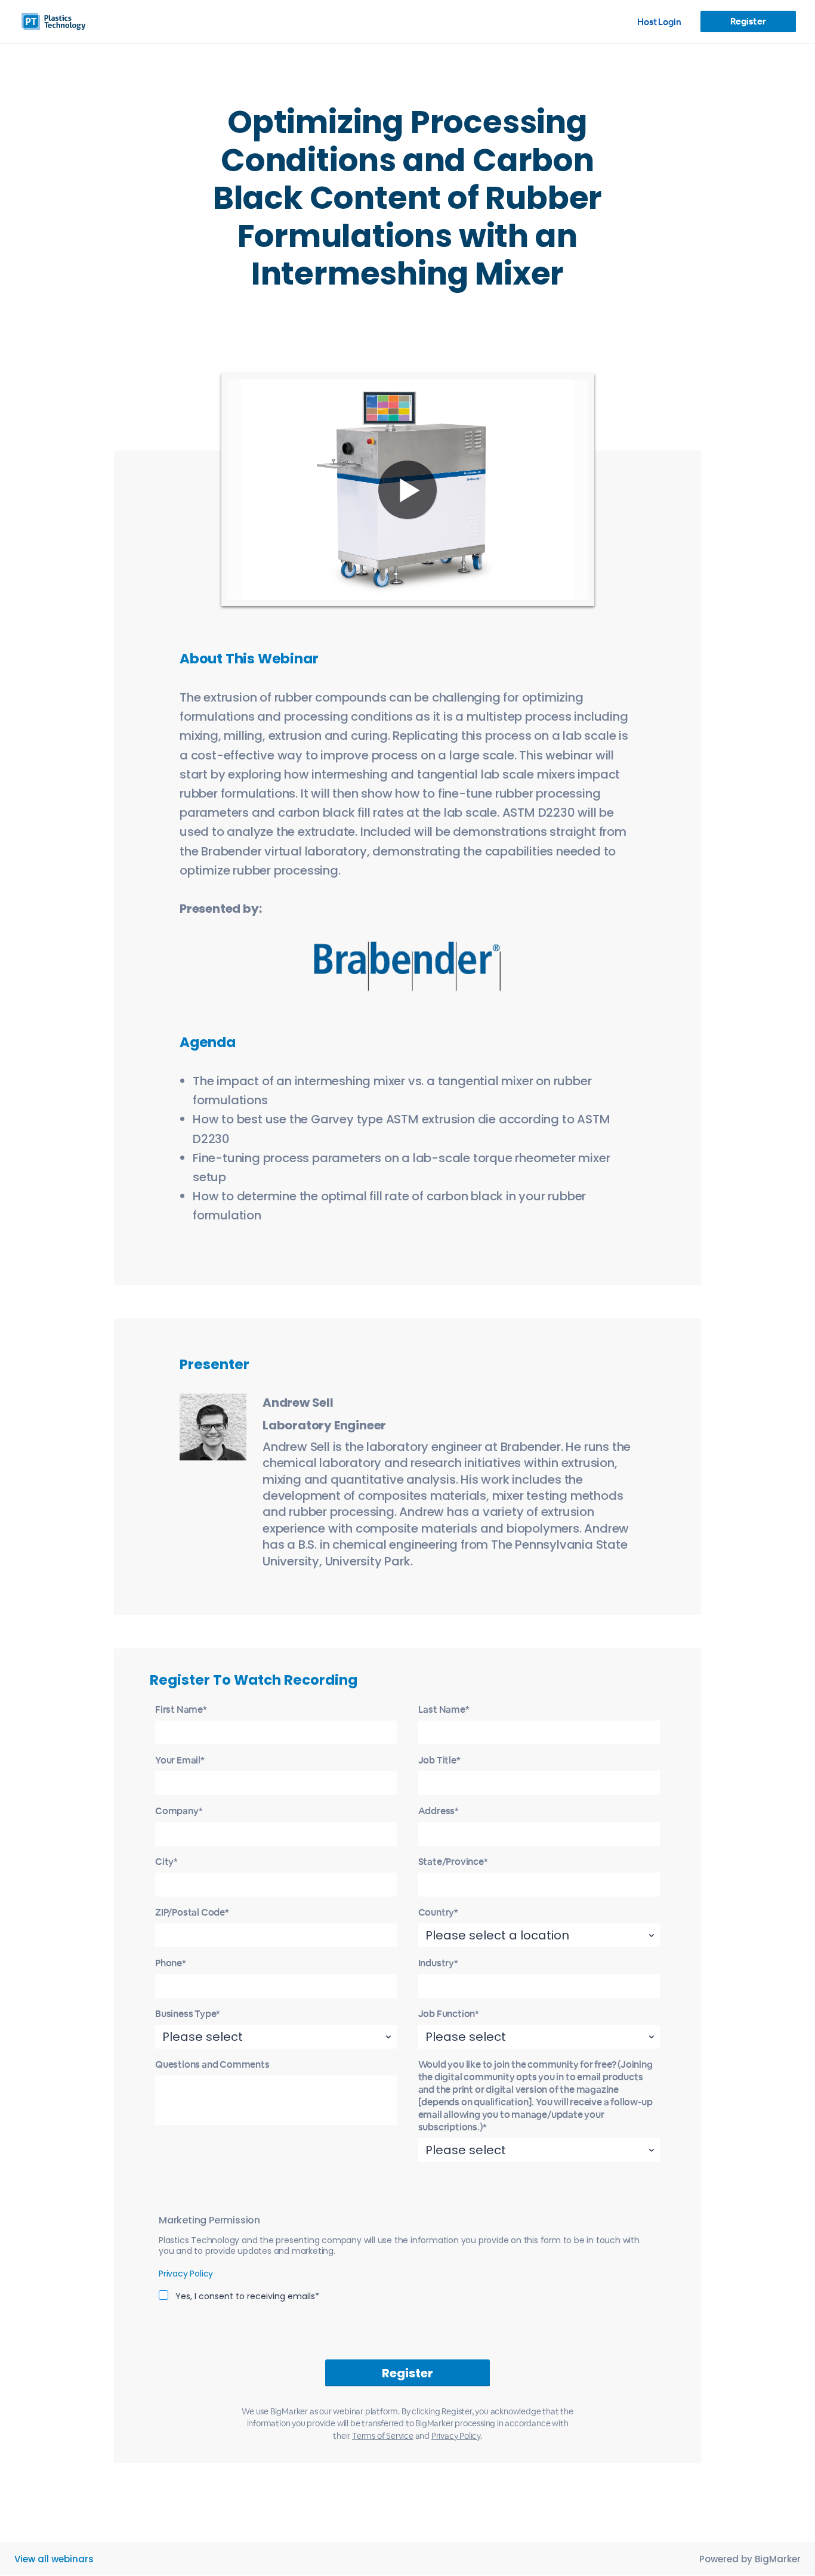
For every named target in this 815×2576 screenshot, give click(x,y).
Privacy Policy (186, 2274)
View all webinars (54, 2559)
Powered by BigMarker (750, 2559)
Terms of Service (383, 2436)
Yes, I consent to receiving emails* (247, 2296)
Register (748, 21)
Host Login (659, 22)
